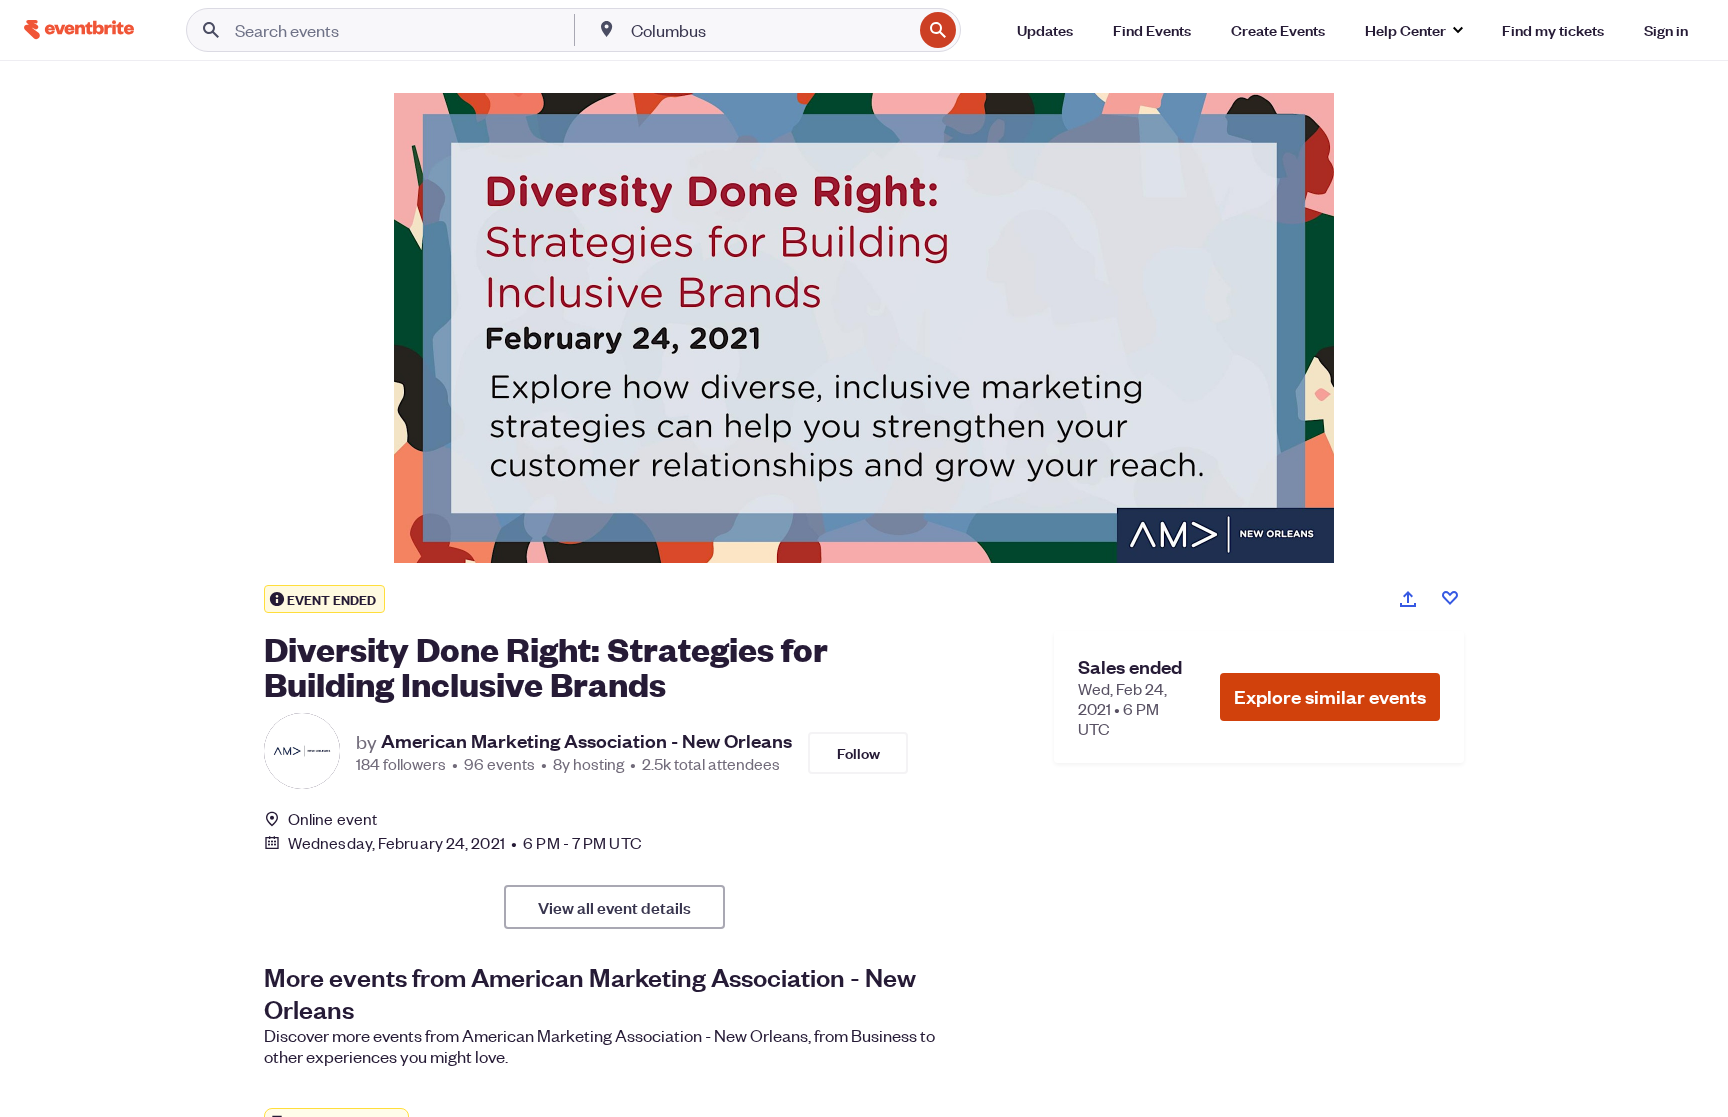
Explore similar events (1330, 696)
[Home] (79, 29)
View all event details (614, 907)
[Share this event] (1408, 599)
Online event (332, 819)
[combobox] (770, 30)
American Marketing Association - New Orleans (586, 741)
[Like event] (1450, 598)
